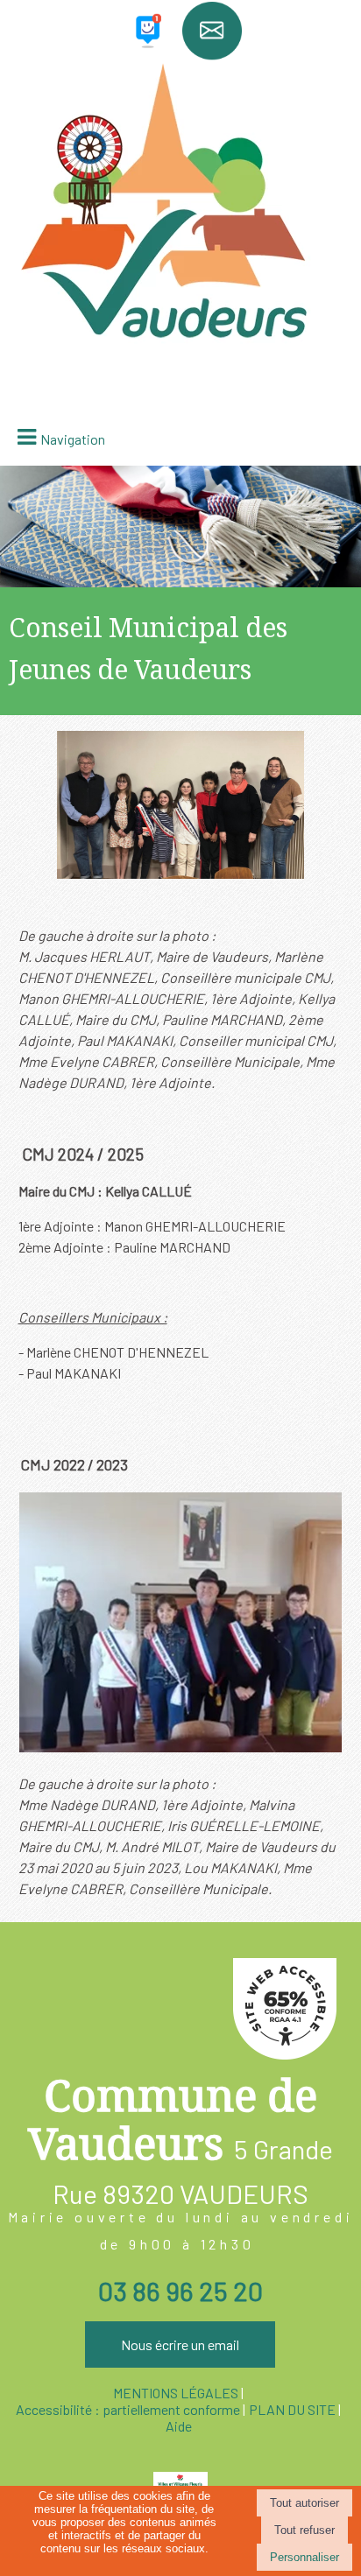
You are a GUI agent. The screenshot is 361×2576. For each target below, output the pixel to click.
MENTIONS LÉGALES (176, 2393)
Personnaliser (304, 2557)
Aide (179, 2426)
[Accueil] (181, 107)
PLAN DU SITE (292, 2409)
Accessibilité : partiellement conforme (128, 2409)
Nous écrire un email (180, 2344)
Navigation (73, 439)
